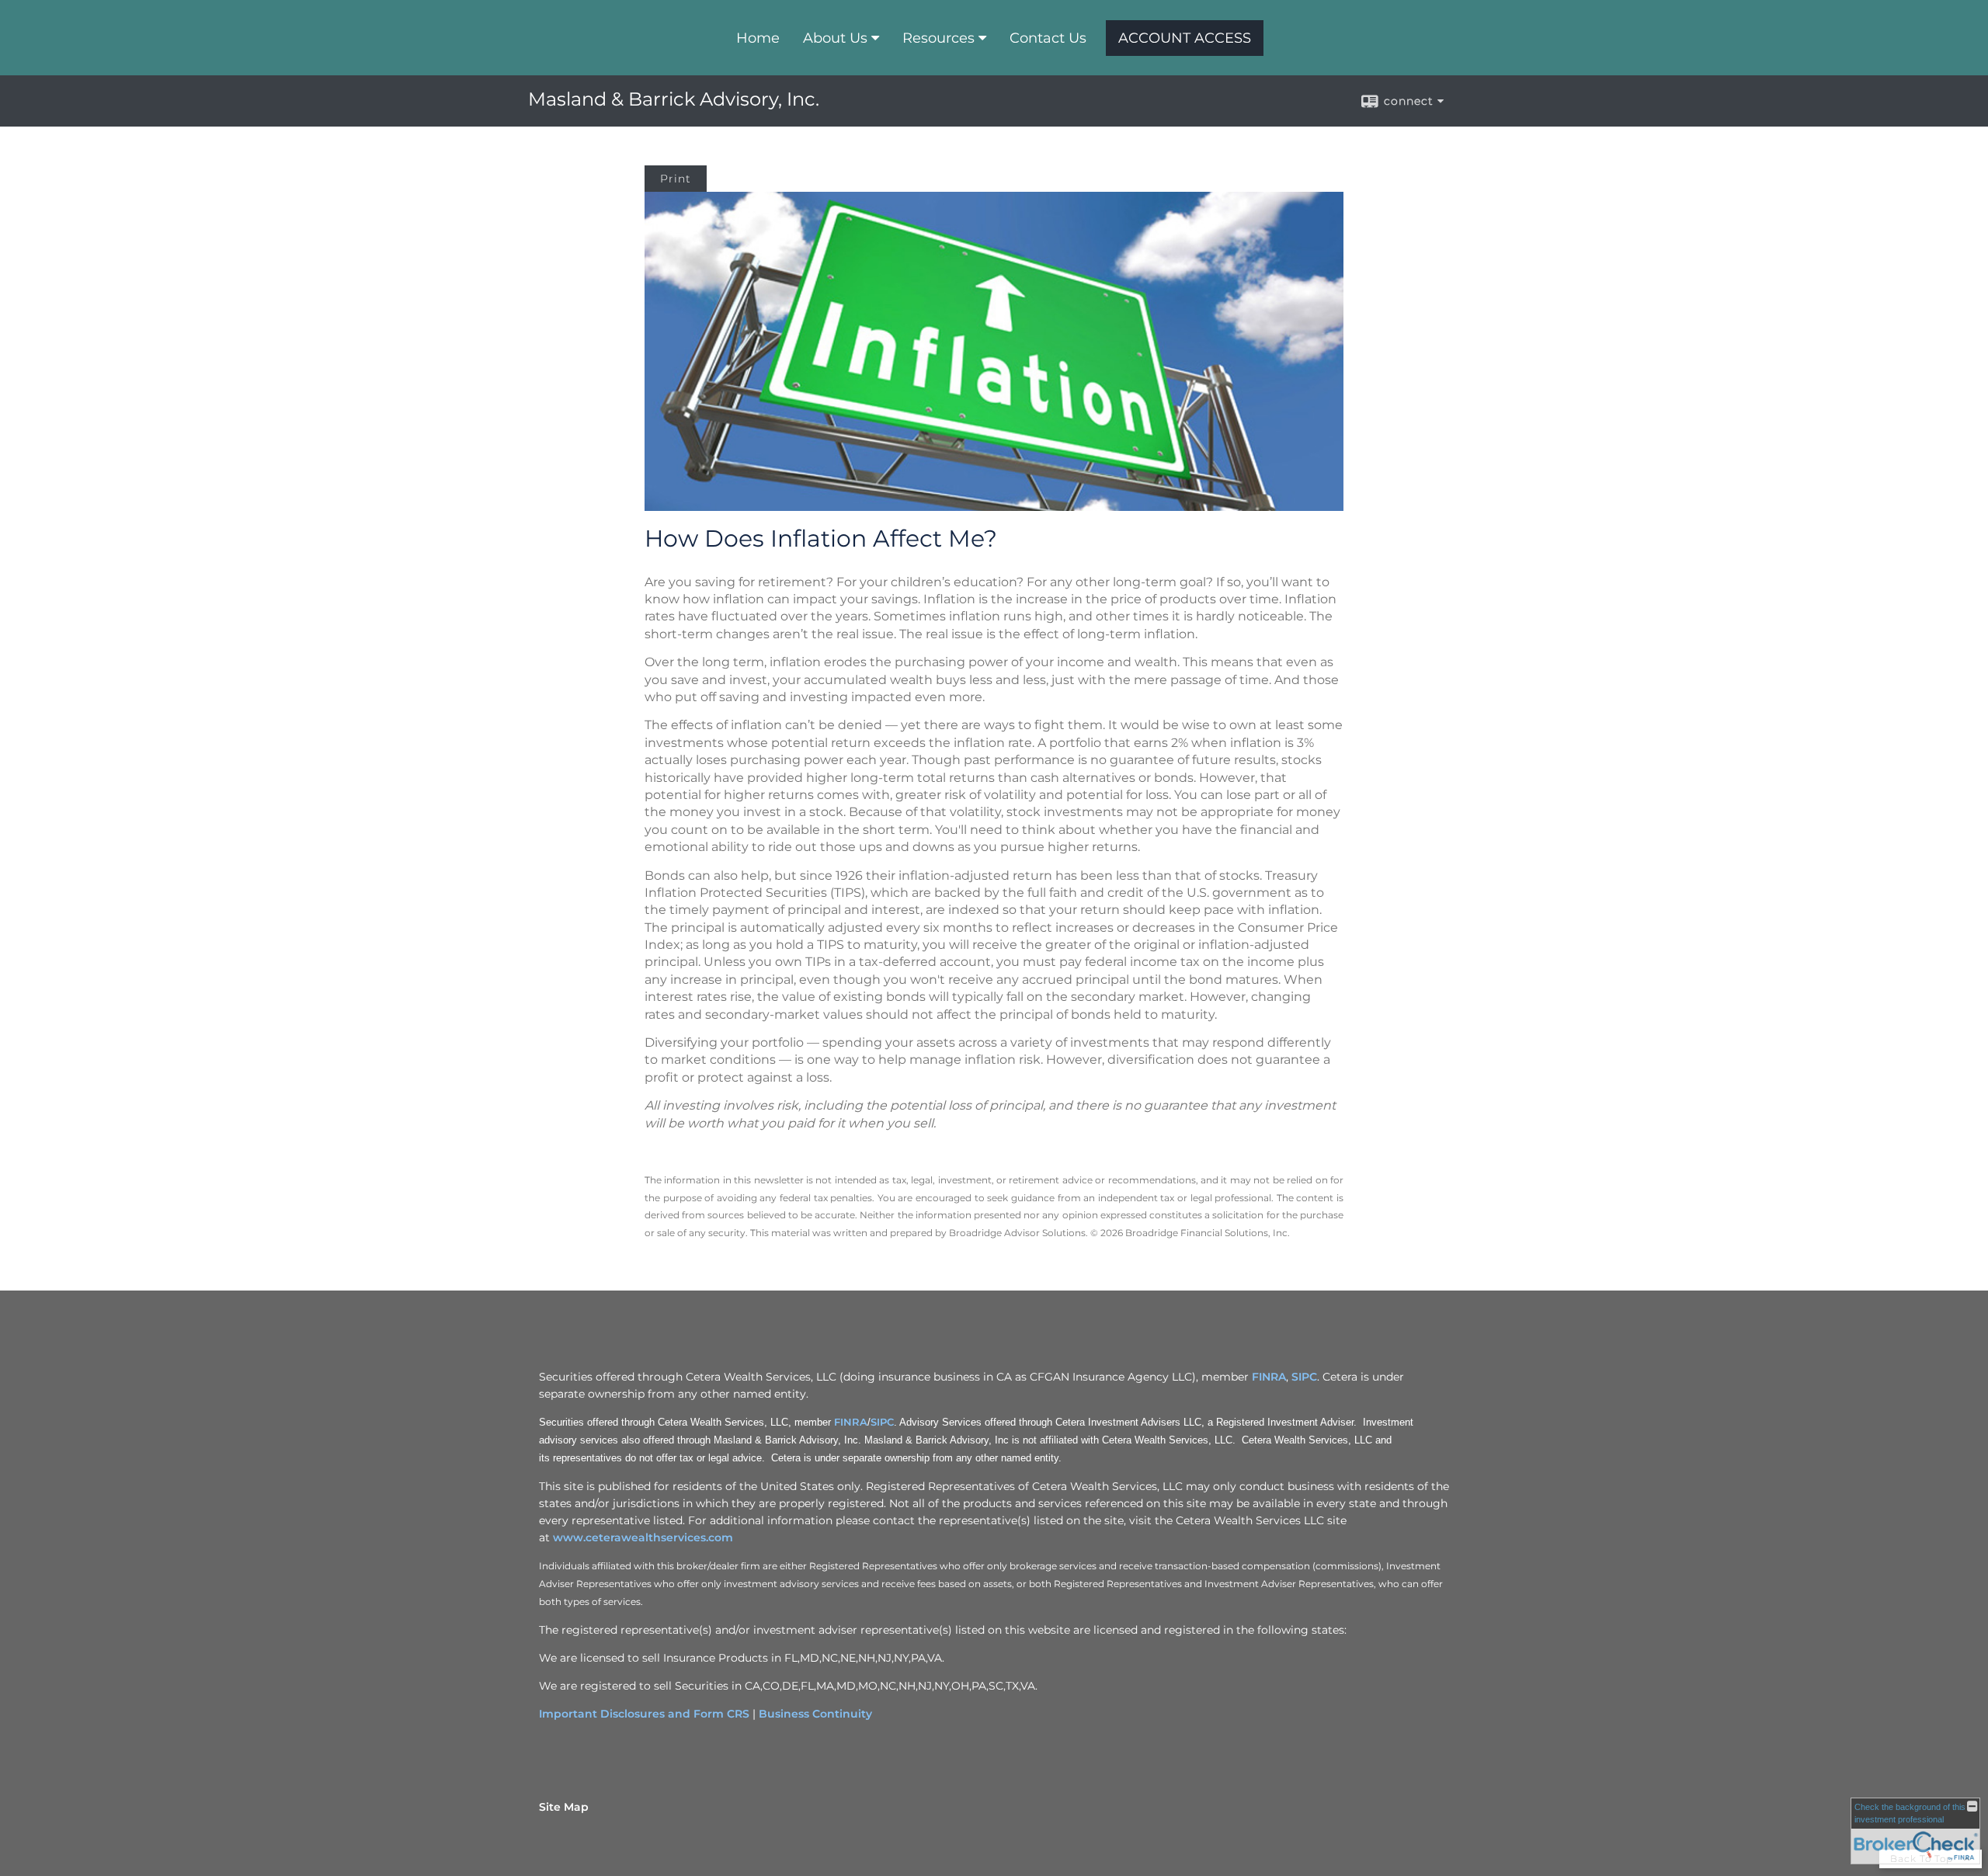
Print (676, 179)
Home (758, 38)
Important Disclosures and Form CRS (644, 1714)
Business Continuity (815, 1714)
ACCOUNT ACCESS (1185, 38)
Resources (938, 38)
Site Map (564, 1807)
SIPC (1304, 1377)
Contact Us (1048, 38)
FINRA (1269, 1377)
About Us (835, 38)
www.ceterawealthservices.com (643, 1537)
